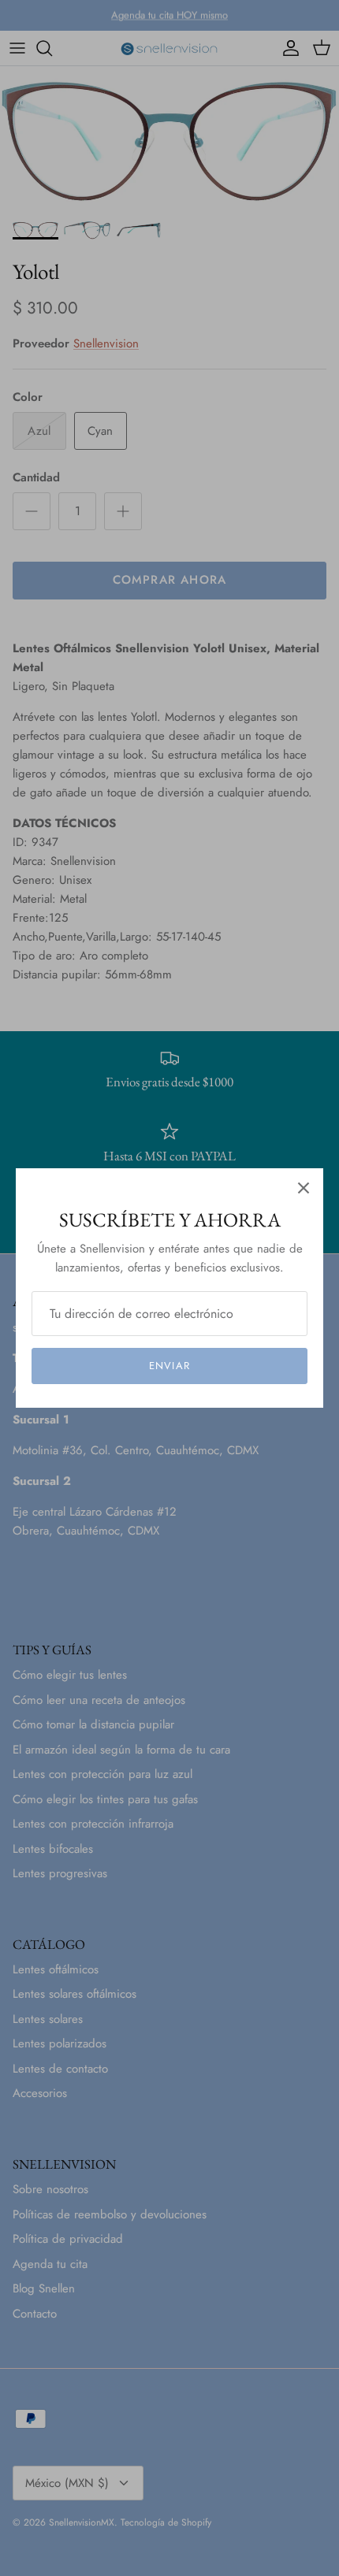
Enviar (169, 1366)
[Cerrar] (304, 1188)
